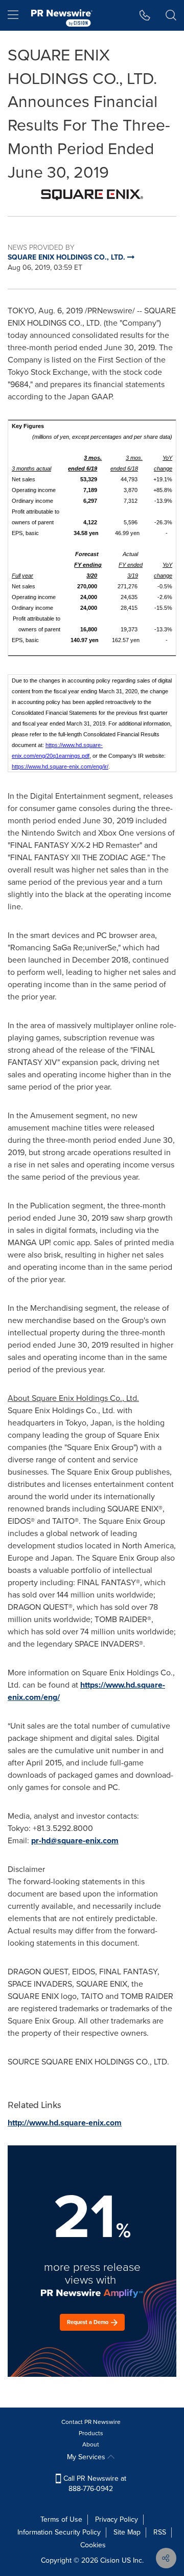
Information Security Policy (59, 2532)
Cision (110, 2560)
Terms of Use (61, 2519)
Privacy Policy (117, 2519)
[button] (92, 195)
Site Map (127, 2532)
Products (91, 2433)
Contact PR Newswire (91, 2422)
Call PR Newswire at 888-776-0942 (94, 2484)
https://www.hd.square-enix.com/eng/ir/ (60, 767)
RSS (160, 2532)
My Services (87, 2457)
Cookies (93, 2545)
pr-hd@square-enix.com (75, 1840)
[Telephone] (145, 15)
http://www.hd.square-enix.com (65, 2123)
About (91, 2444)
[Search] (171, 15)
